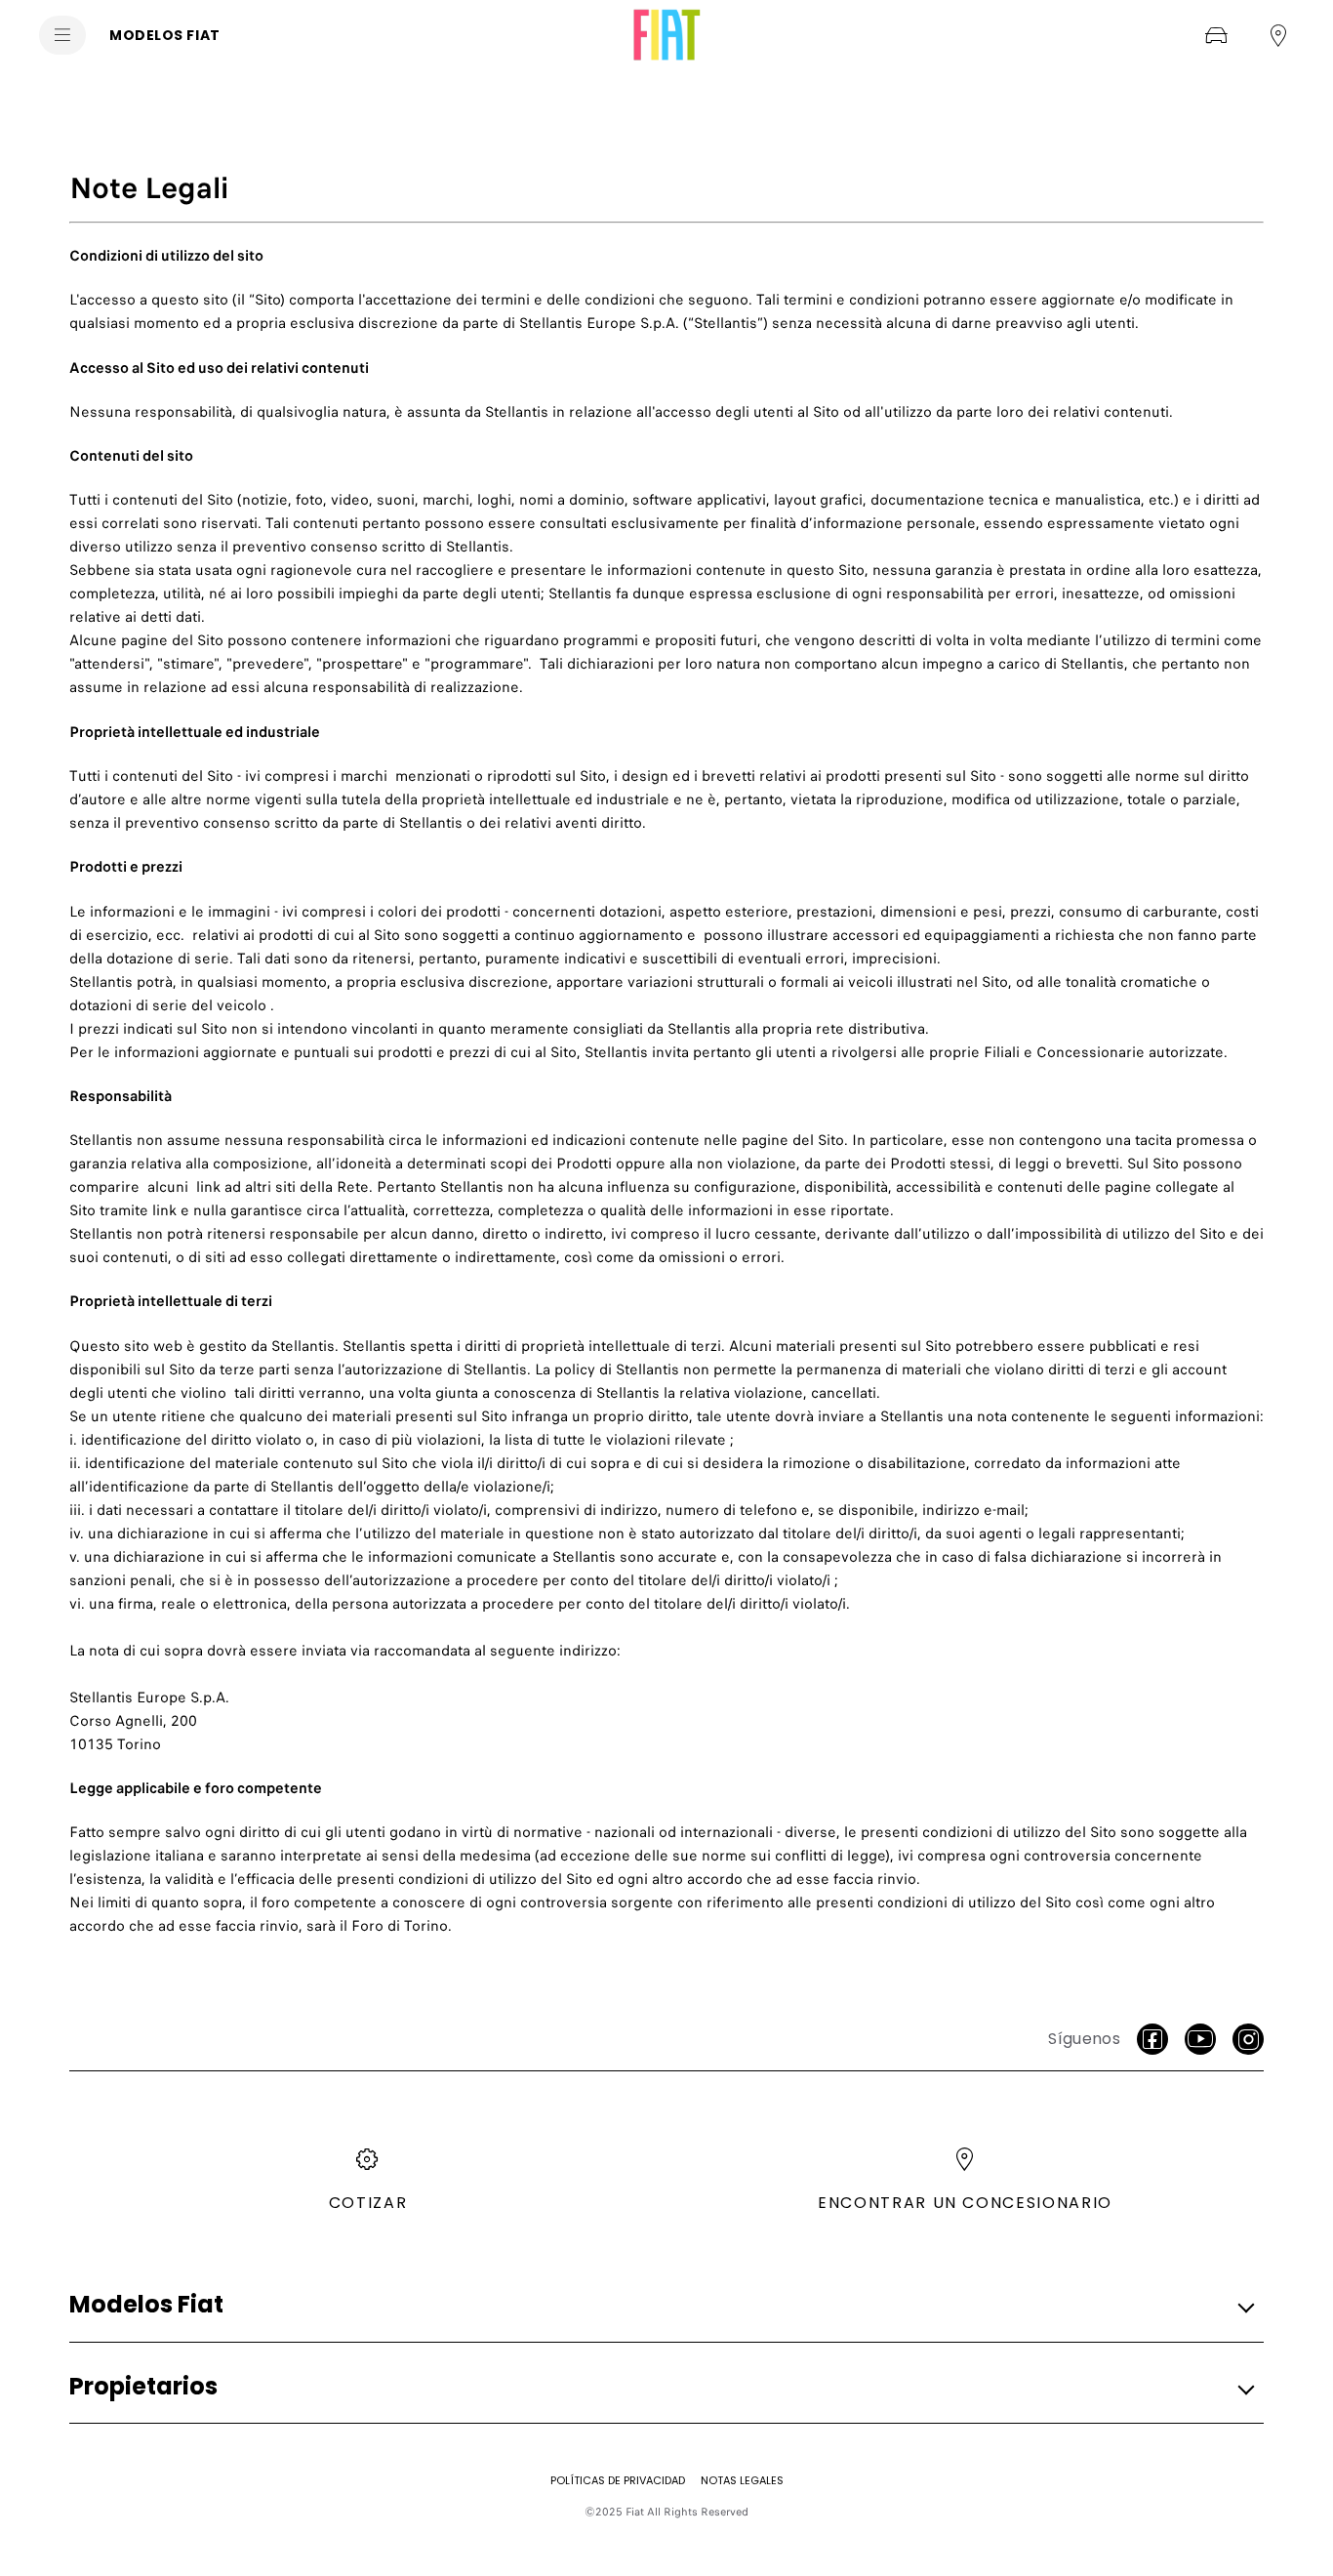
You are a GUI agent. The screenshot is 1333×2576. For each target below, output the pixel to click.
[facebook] (1152, 2039)
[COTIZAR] (1216, 35)
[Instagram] (1248, 2039)
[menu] (62, 35)
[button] (661, 2305)
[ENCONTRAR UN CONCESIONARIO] (1278, 35)
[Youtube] (1200, 2039)
